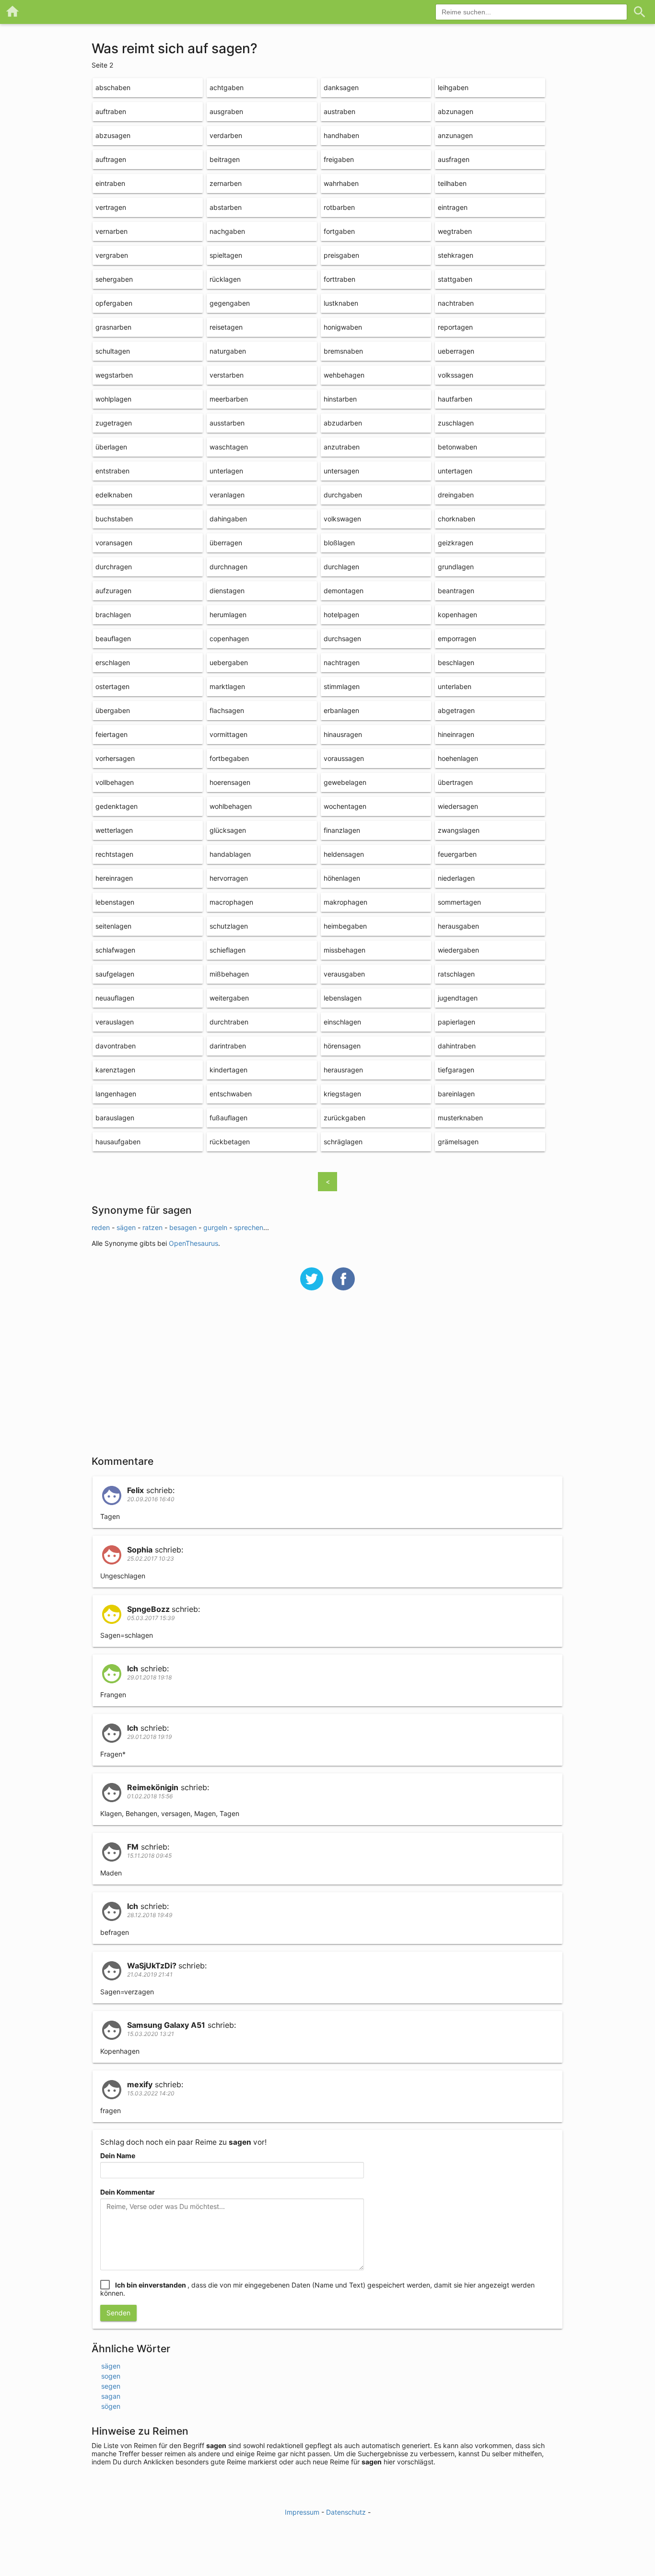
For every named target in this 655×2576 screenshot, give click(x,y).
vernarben (111, 231)
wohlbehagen (231, 806)
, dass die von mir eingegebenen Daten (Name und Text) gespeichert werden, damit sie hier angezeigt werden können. (317, 2289)
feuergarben (457, 854)
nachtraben (456, 303)
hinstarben (340, 399)
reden (101, 1227)
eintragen (453, 207)
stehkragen (456, 255)
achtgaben (227, 87)
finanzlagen (342, 830)
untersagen (341, 471)
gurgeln (215, 1227)
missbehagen (345, 950)
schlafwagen (115, 950)
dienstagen (227, 591)
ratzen (152, 1227)
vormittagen (228, 734)
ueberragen (456, 351)
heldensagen (344, 854)
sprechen (249, 1227)
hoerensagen (230, 782)
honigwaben (343, 327)
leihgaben (453, 87)
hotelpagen (341, 615)
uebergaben (229, 662)
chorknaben (456, 519)
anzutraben (342, 447)
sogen (111, 2376)
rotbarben (339, 207)
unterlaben (455, 686)
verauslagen (115, 1022)
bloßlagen (339, 543)
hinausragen (343, 734)
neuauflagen (115, 998)
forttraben (339, 279)
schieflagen (228, 950)
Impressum (302, 2512)
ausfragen (454, 159)
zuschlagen (456, 423)
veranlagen (227, 495)
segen (111, 2386)
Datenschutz (346, 2512)
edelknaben (114, 495)
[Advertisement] (327, 1379)
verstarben (227, 375)
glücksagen (228, 830)
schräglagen (343, 1142)
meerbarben (229, 399)
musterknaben (460, 1118)
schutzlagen (229, 926)
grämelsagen (458, 1142)
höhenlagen (342, 878)
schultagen (113, 351)
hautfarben (455, 399)
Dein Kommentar (128, 2192)
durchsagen (342, 638)
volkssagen (456, 375)
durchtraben (229, 1022)
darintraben (228, 1046)
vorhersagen (115, 758)
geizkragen (456, 543)
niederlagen (456, 878)
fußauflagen (228, 1118)
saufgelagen (115, 974)
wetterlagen (114, 830)
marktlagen (227, 686)
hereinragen (114, 878)
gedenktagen (117, 806)
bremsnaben (343, 351)
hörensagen (342, 1046)
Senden (118, 2313)
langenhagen (116, 1094)
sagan (111, 2396)
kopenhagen (457, 615)
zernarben (226, 183)
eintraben (110, 183)
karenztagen (115, 1070)
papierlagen (456, 1022)
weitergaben (229, 998)
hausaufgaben (118, 1142)
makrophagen (345, 902)
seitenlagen (113, 926)
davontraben (116, 1046)
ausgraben (226, 111)
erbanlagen (341, 710)
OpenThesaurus (193, 1243)
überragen (226, 543)
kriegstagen (342, 1094)
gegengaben (230, 303)
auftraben (111, 111)
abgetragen (456, 710)
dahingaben (228, 519)
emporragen (457, 638)
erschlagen (113, 662)
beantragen (456, 591)
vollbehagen (115, 782)
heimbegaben (345, 926)
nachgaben (227, 231)
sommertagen (459, 902)
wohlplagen (113, 399)
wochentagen (345, 806)
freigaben (339, 159)
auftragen (111, 159)
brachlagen (113, 615)
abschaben (113, 87)
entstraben (112, 471)
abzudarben (343, 423)
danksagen (341, 87)
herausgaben (458, 926)
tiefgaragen (456, 1070)
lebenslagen (343, 998)
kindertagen (228, 1070)
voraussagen (344, 758)
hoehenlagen (458, 758)
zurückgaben (345, 1118)
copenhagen (229, 638)
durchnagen (228, 567)
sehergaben (114, 279)
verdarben (226, 135)
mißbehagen (229, 974)
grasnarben (113, 327)
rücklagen (225, 279)
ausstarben (227, 423)
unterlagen (226, 471)
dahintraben (457, 1046)
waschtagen (229, 447)
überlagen (111, 447)
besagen (183, 1227)
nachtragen (342, 662)
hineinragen (456, 734)
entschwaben (231, 1094)
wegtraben (455, 231)
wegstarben (114, 375)
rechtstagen (114, 854)
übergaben (113, 710)
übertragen (455, 782)
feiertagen (111, 734)
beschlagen (456, 662)
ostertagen (112, 686)
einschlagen (342, 1022)
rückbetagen (230, 1142)
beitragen (225, 159)
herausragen (343, 1070)
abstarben (226, 207)
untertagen (455, 471)
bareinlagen (456, 1094)
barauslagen (115, 1118)
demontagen (344, 591)
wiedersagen (458, 806)
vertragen (111, 207)
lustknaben (341, 303)
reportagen (455, 327)
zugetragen (114, 423)
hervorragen (229, 878)
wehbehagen (344, 375)
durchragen (114, 567)
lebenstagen (115, 902)
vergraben (112, 255)
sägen (126, 1227)
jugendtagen (458, 998)
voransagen (114, 543)
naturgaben (228, 351)
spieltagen (226, 255)
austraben (339, 111)
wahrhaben (341, 183)
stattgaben (455, 279)
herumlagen (228, 615)
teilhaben (452, 183)
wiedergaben (458, 950)
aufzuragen (113, 591)
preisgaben (341, 255)
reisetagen (226, 327)
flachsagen (227, 710)
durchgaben (343, 495)
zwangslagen (459, 830)
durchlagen (341, 567)
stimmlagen (342, 686)
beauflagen (113, 638)
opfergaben (114, 303)
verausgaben (344, 974)
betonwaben (457, 447)
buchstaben (114, 519)
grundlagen (456, 567)
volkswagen (342, 519)
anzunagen (455, 135)
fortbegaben (229, 758)
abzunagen (456, 111)
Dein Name (118, 2156)
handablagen (230, 854)
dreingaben (456, 495)
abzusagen (113, 135)
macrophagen (231, 902)
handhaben (341, 135)
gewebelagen (345, 782)
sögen (111, 2406)
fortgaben (339, 231)
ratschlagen (456, 974)
